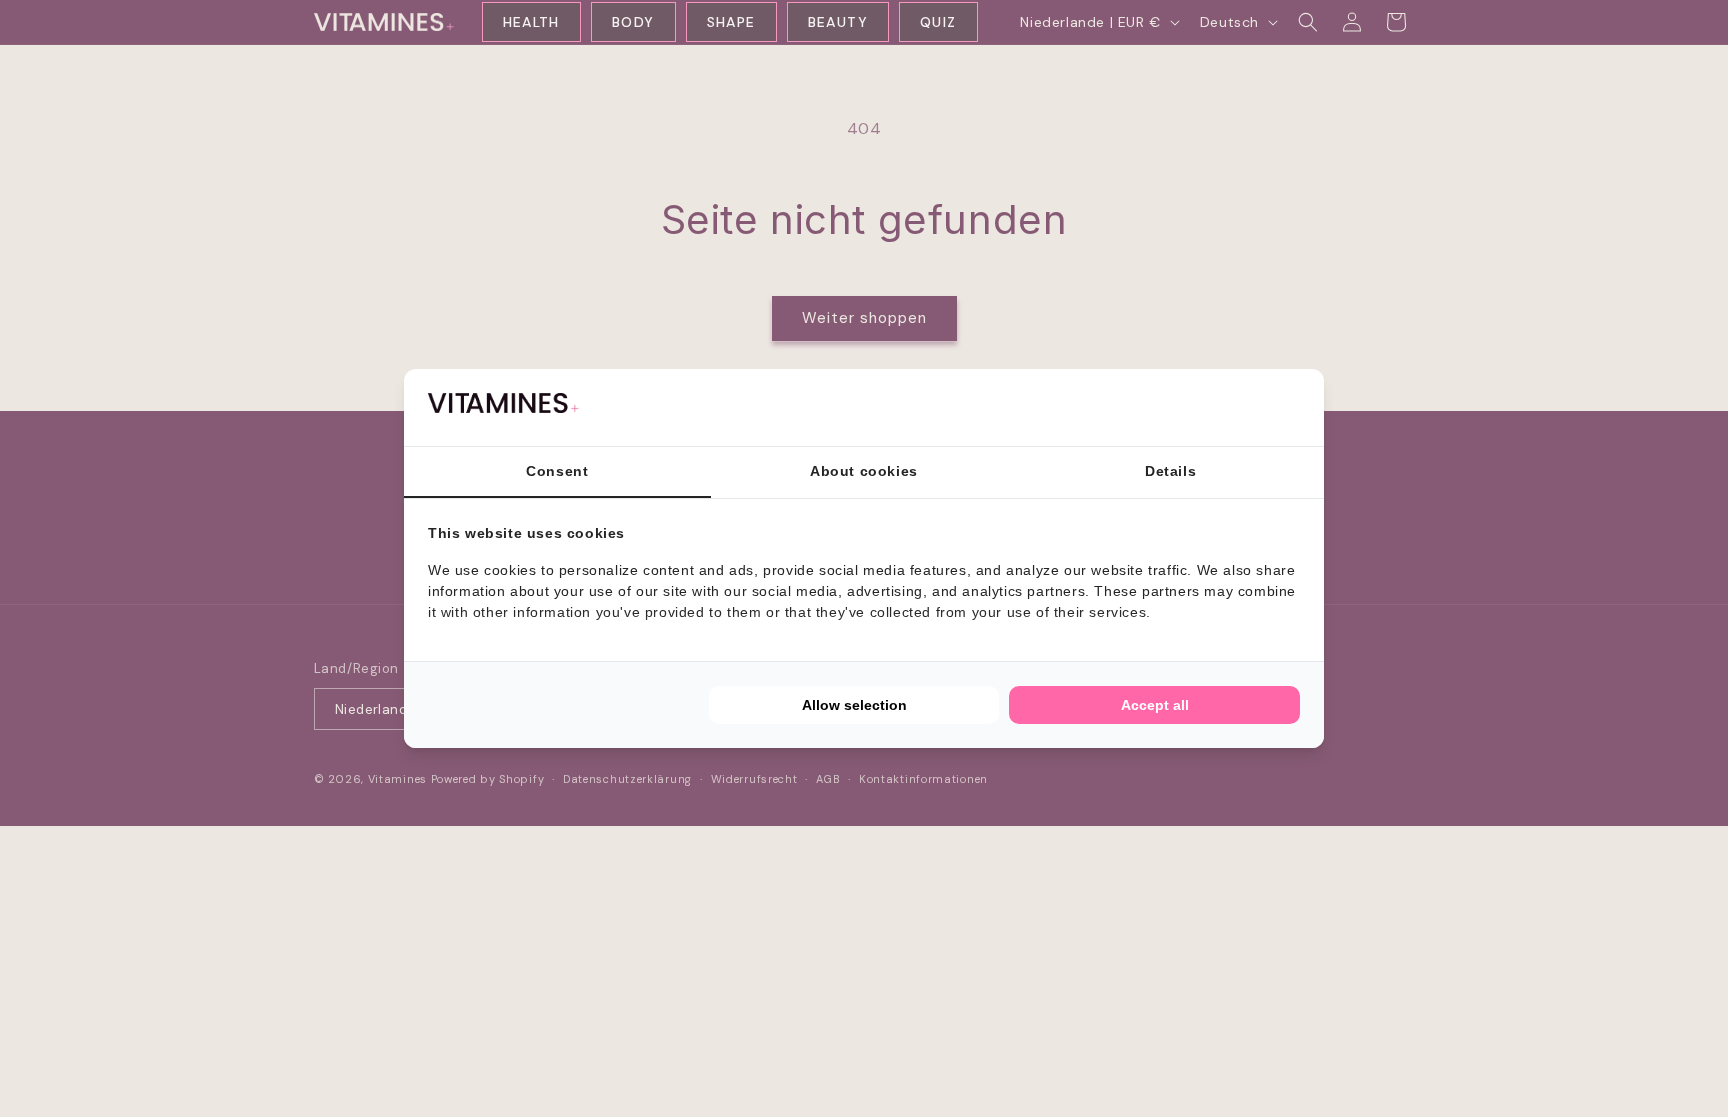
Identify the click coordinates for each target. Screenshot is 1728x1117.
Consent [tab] (557, 471)
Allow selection (854, 705)
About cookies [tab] (864, 471)
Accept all (1155, 705)
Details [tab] (1170, 471)
